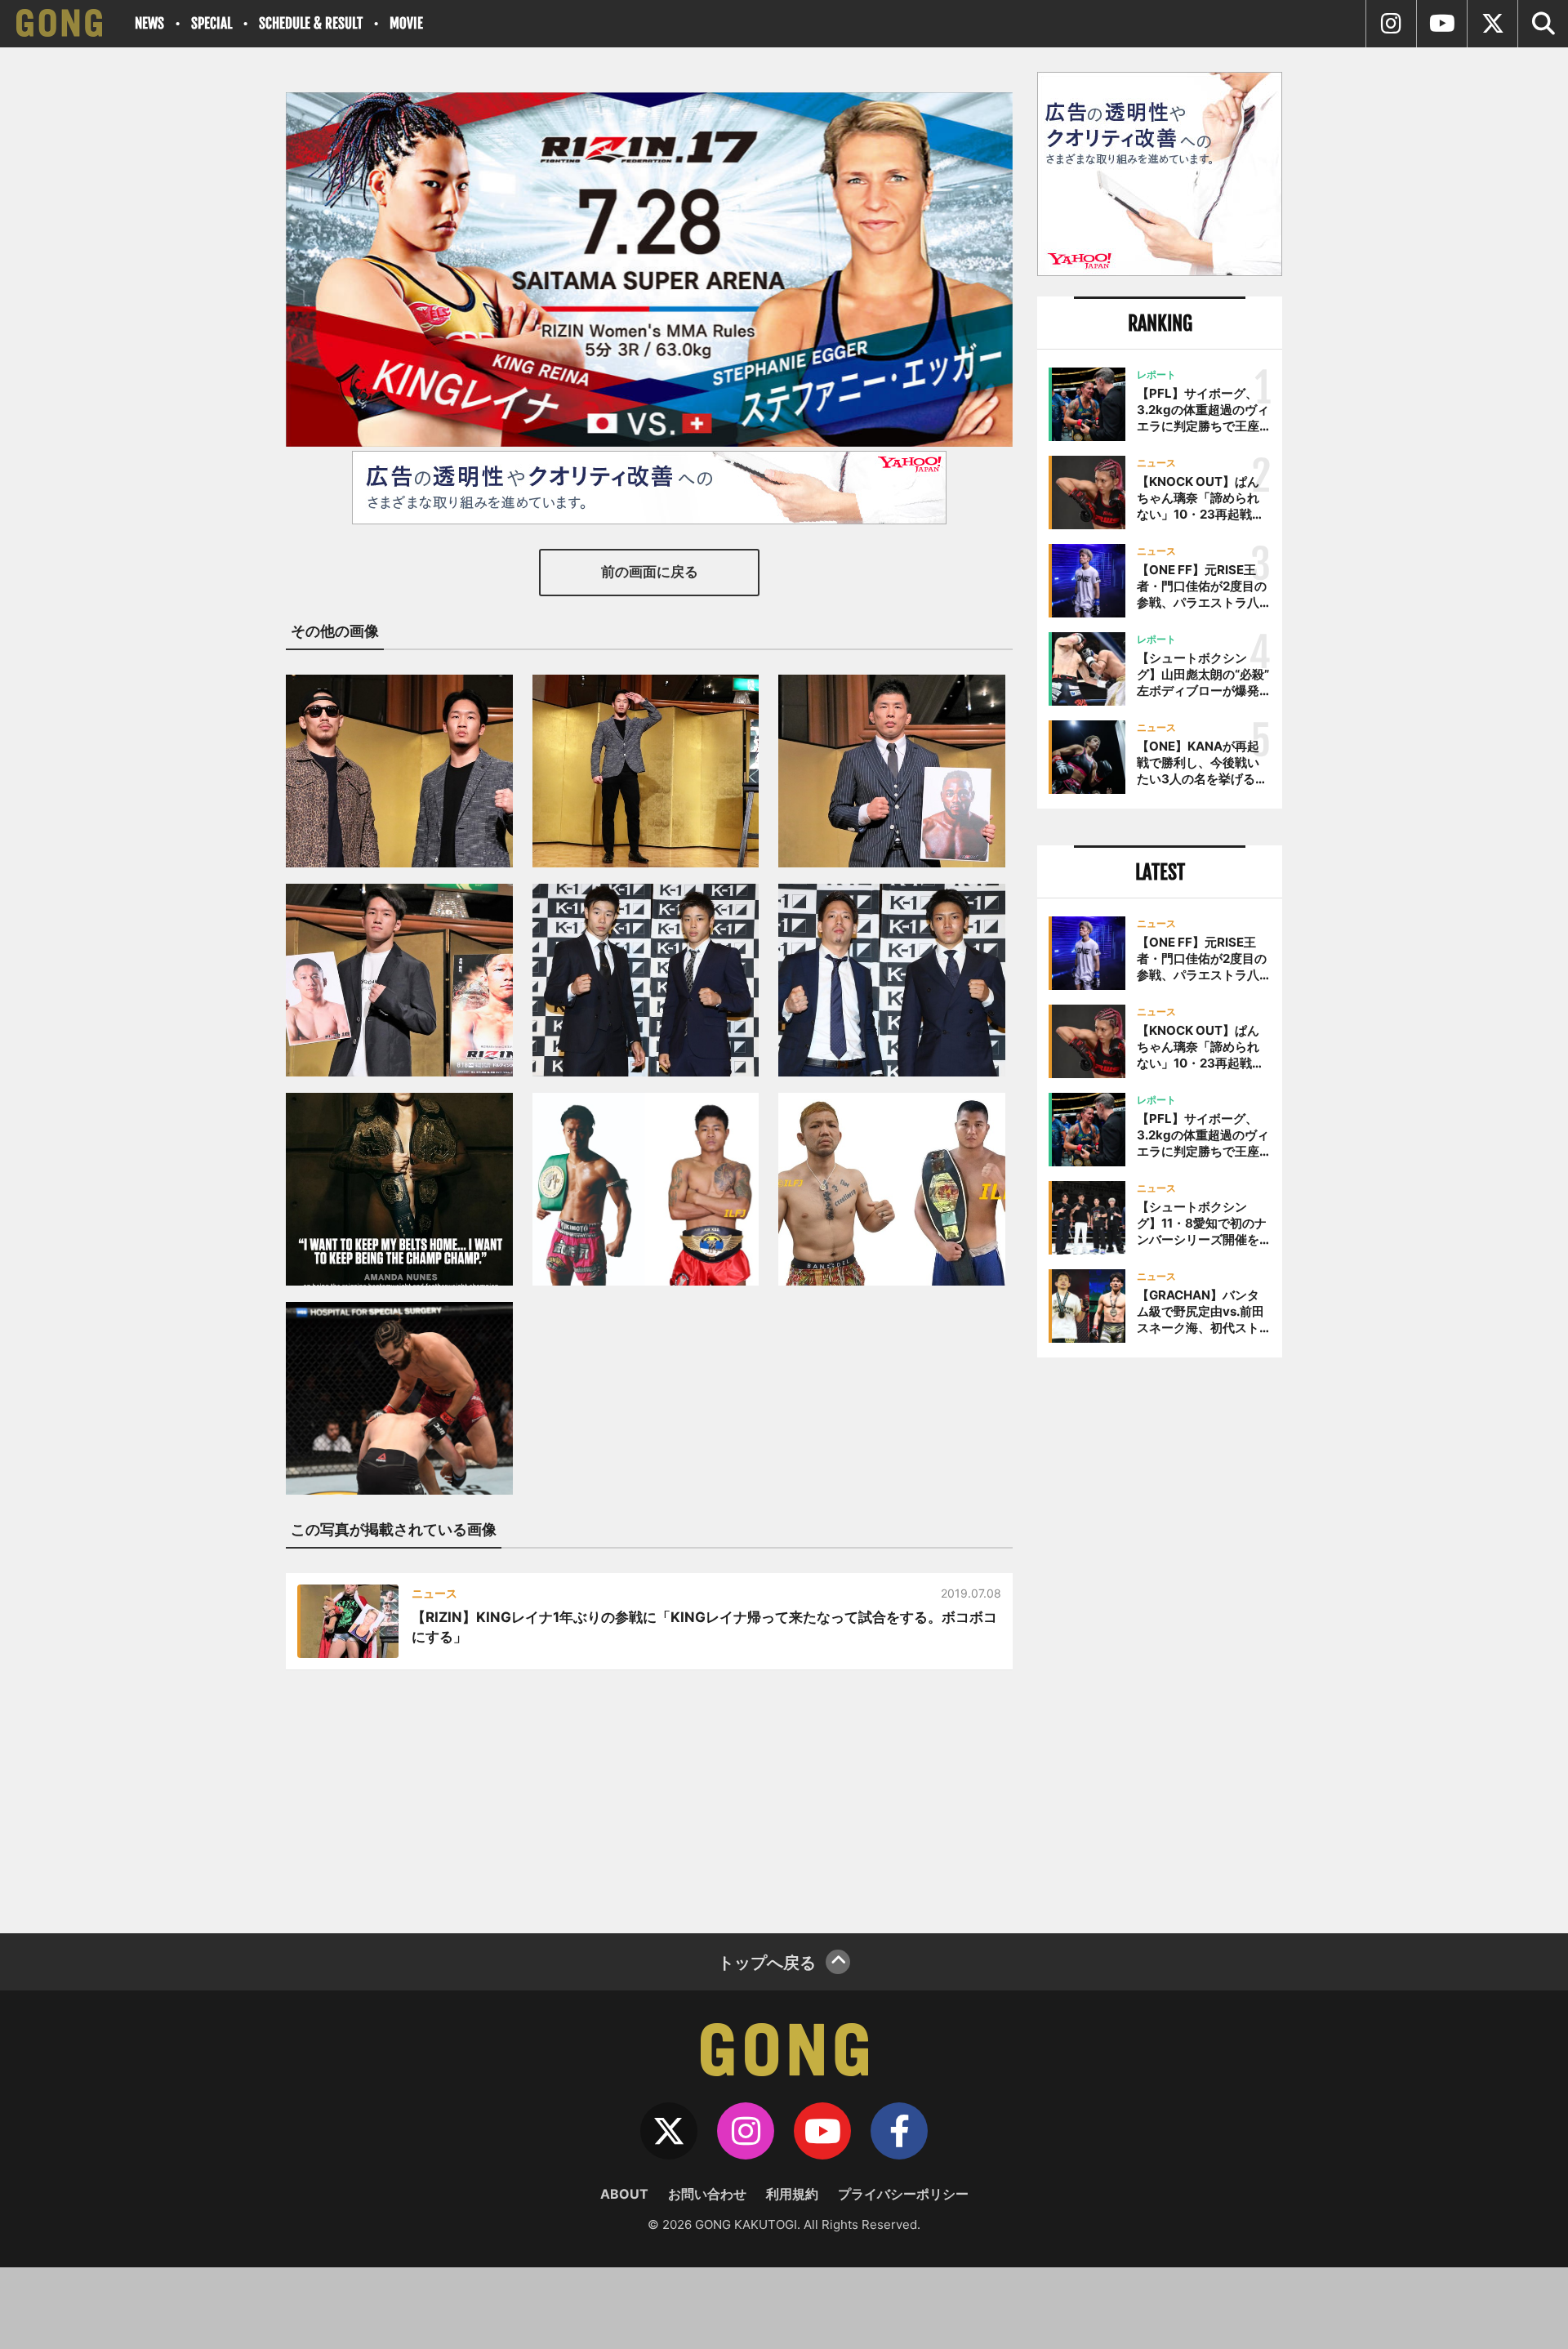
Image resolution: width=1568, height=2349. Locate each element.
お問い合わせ (707, 2194)
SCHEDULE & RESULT (311, 23)
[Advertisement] (1160, 1639)
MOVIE (406, 23)
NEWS (149, 23)
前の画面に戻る (650, 572)
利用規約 (792, 2194)
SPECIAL (212, 23)
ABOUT (624, 2194)
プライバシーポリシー (903, 2194)
